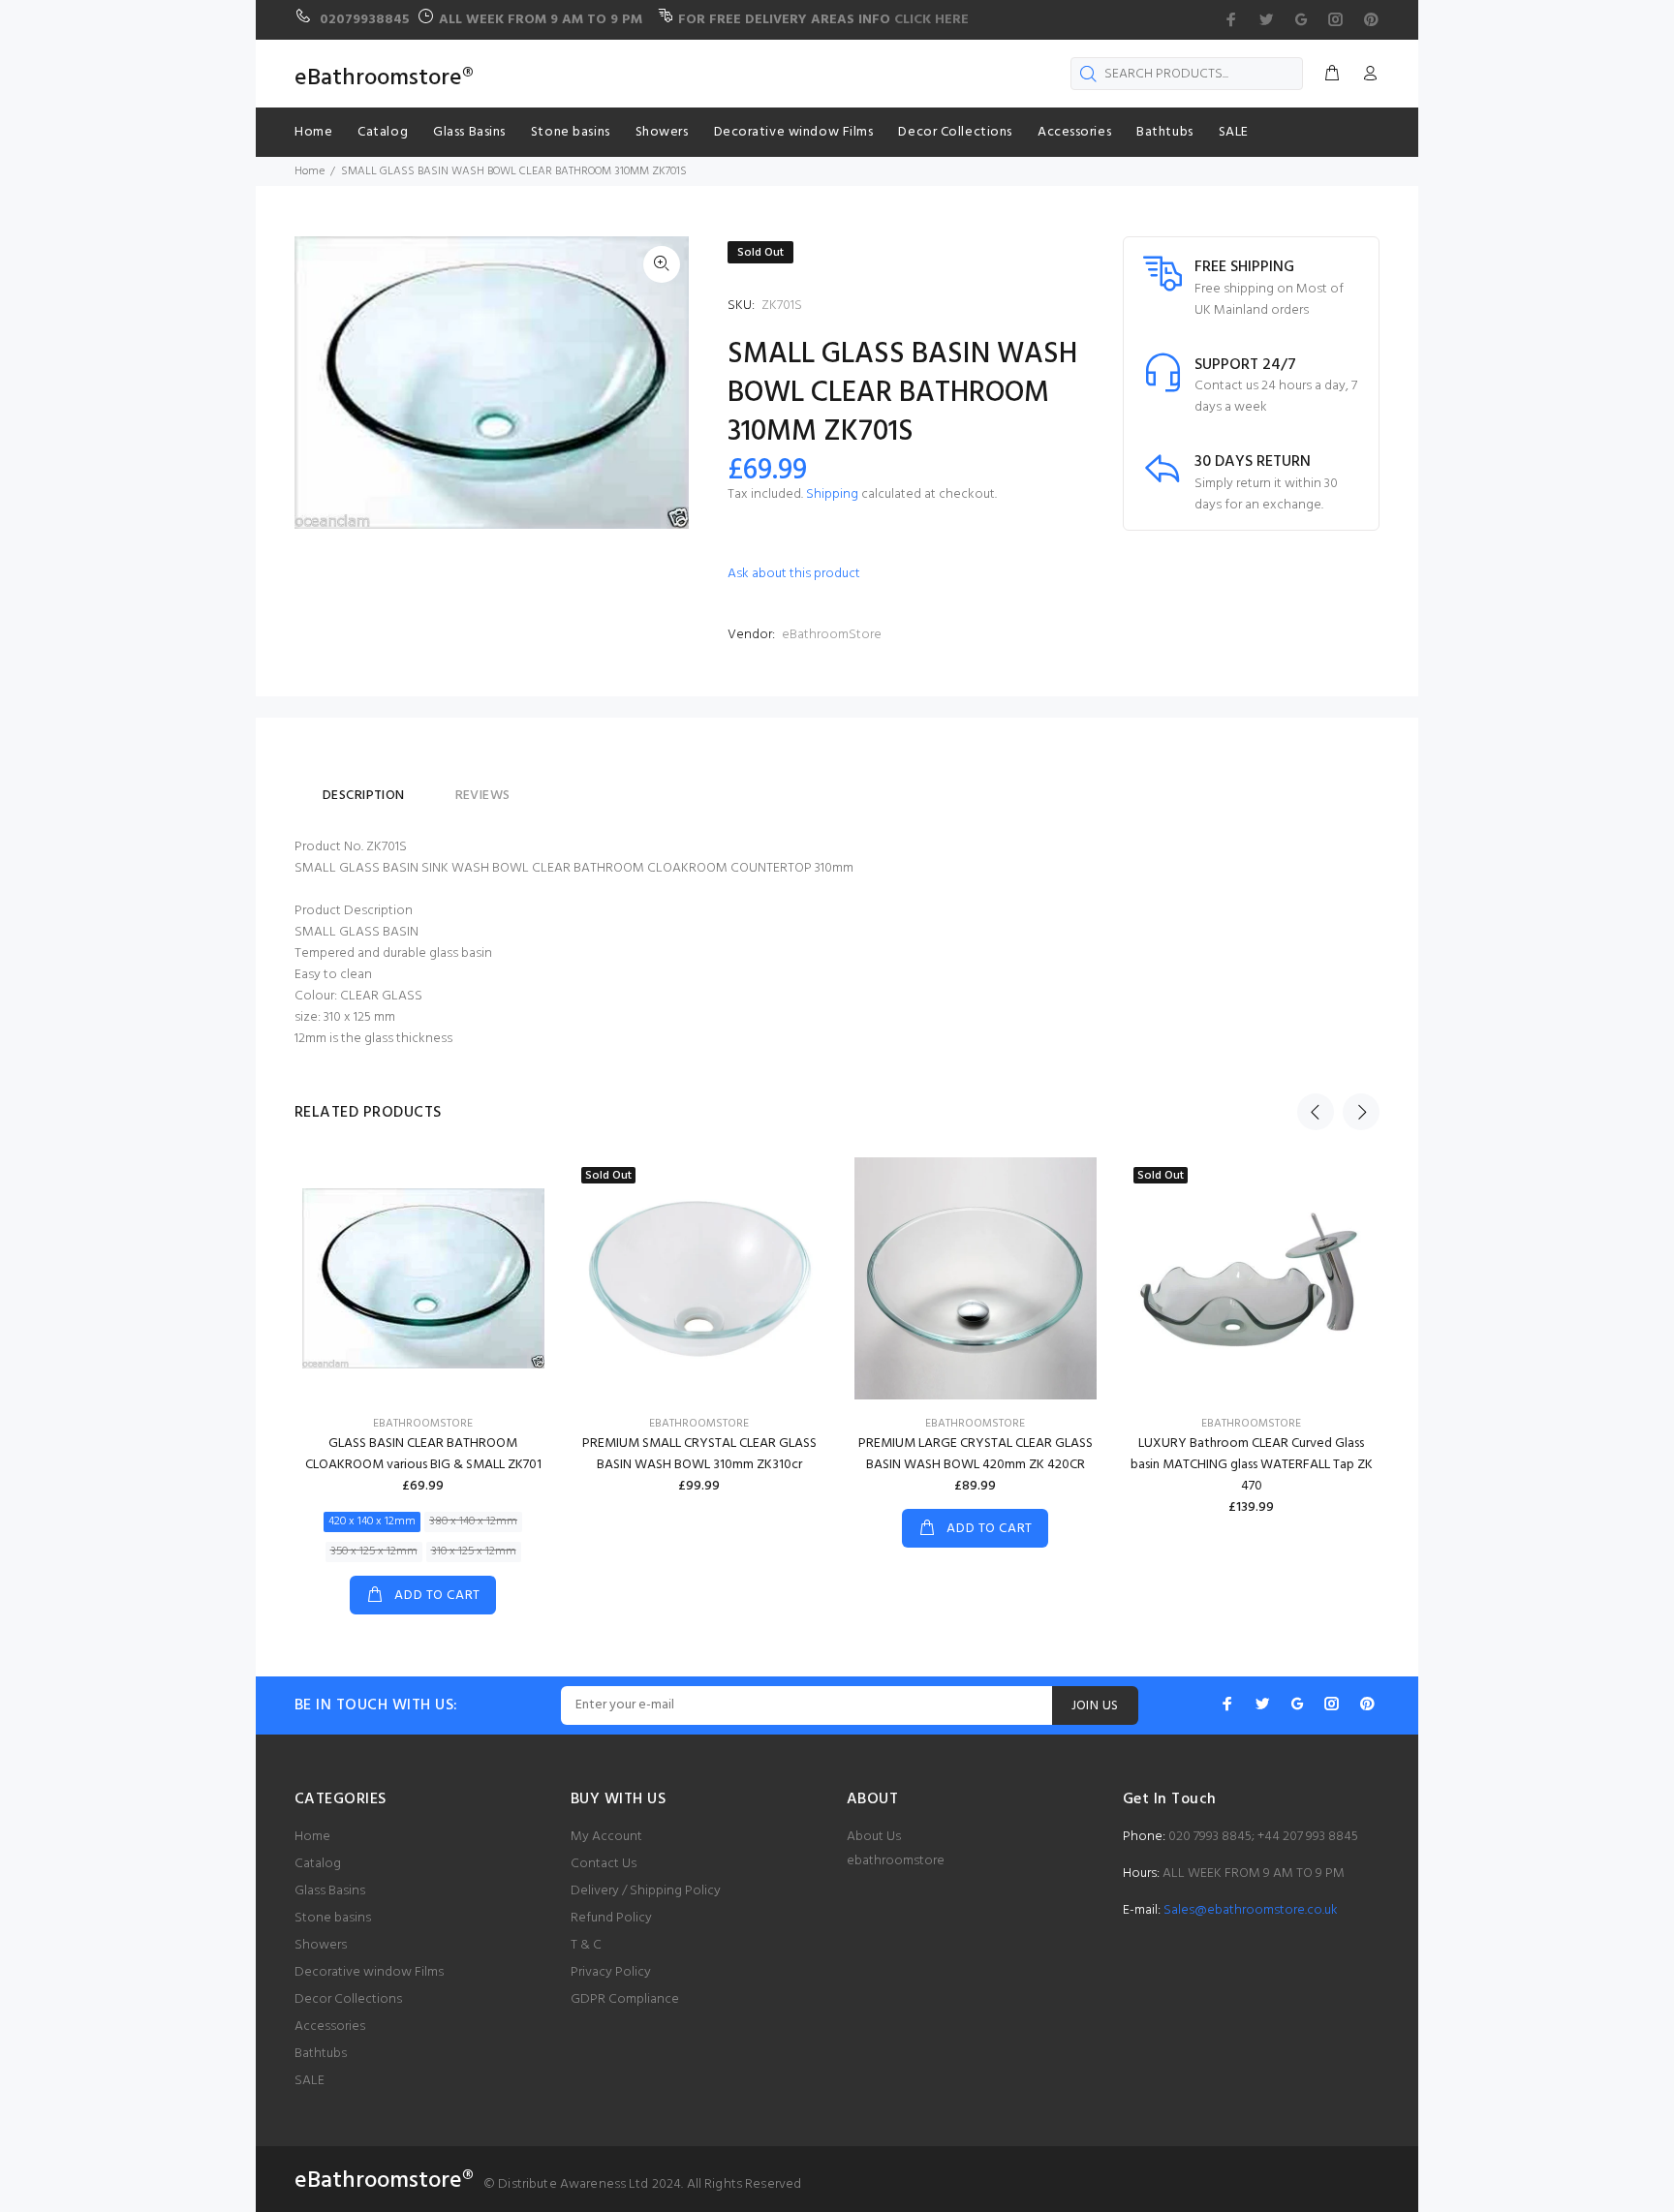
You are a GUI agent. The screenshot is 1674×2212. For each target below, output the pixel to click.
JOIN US (1095, 1706)
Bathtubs (321, 2054)
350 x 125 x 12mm (374, 1551)
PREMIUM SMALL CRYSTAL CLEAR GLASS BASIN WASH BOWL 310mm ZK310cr (699, 1454)
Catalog (318, 1864)
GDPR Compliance (625, 1999)
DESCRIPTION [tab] (364, 796)
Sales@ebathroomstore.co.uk (1251, 1910)
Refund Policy (611, 1918)
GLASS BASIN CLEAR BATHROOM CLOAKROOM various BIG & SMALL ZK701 (423, 1454)
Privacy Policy (611, 1972)
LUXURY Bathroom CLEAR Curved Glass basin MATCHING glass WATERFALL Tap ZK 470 (1252, 1465)
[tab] (430, 787)
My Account (606, 1837)
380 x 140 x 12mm (473, 1521)
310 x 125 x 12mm (474, 1551)
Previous (1316, 1112)
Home (312, 1837)
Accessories (330, 2027)
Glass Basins (330, 1891)
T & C (586, 1945)
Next (1361, 1112)
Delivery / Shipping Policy (646, 1891)
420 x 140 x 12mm (372, 1521)
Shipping (832, 494)
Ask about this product (794, 574)
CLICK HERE (931, 20)
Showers (321, 1945)
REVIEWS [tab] (483, 796)
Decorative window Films (369, 1972)
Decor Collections (348, 1999)
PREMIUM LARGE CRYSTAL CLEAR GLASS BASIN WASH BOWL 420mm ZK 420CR (976, 1454)
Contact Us (604, 1864)
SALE (310, 2081)
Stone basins (333, 1918)
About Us (874, 1837)
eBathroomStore (832, 635)
